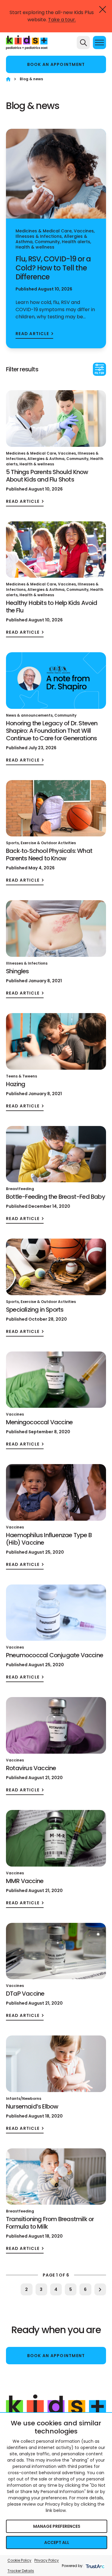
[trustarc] (95, 2566)
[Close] (103, 9)
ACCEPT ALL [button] (57, 2542)
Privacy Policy (47, 2560)
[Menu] (99, 43)
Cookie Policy (19, 2560)
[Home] (8, 79)
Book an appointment (56, 64)
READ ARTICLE (32, 334)
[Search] (83, 43)
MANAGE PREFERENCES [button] (57, 2526)
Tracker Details (21, 2571)
